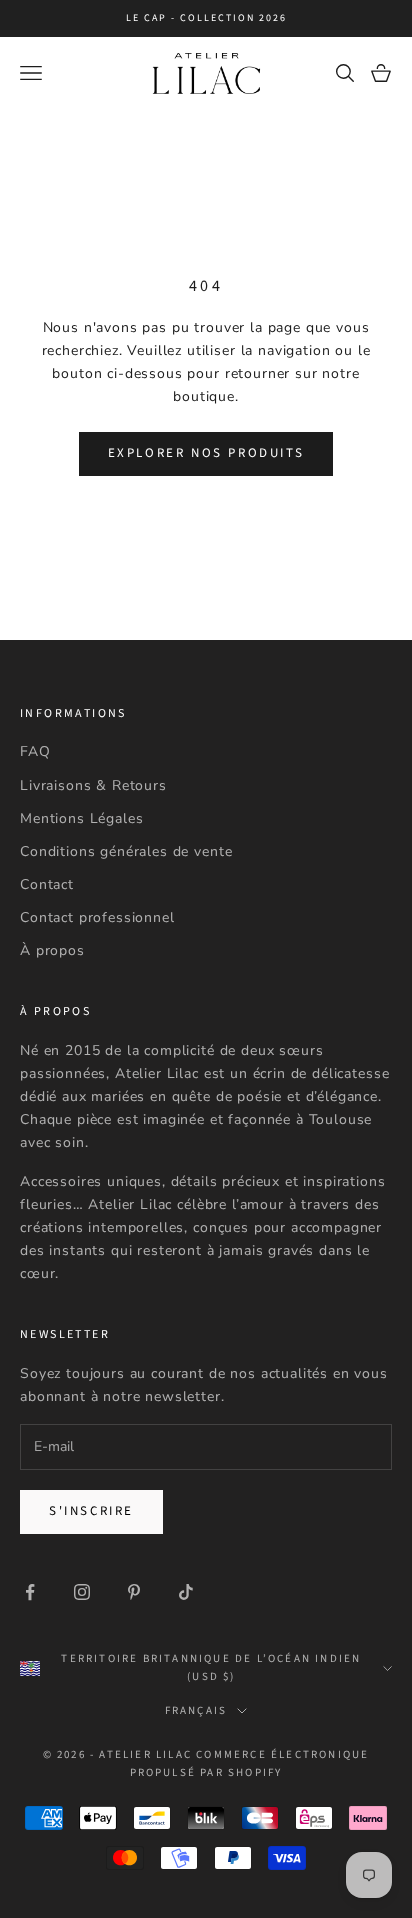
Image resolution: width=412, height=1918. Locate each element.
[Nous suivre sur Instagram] (82, 1592)
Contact (47, 884)
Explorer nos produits (206, 453)
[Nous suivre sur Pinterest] (134, 1592)
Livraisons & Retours (93, 785)
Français (196, 1710)
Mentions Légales (81, 818)
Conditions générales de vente (126, 851)
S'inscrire (91, 1511)
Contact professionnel (97, 917)
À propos (52, 950)
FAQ (35, 751)
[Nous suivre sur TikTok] (186, 1592)
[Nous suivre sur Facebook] (30, 1592)
